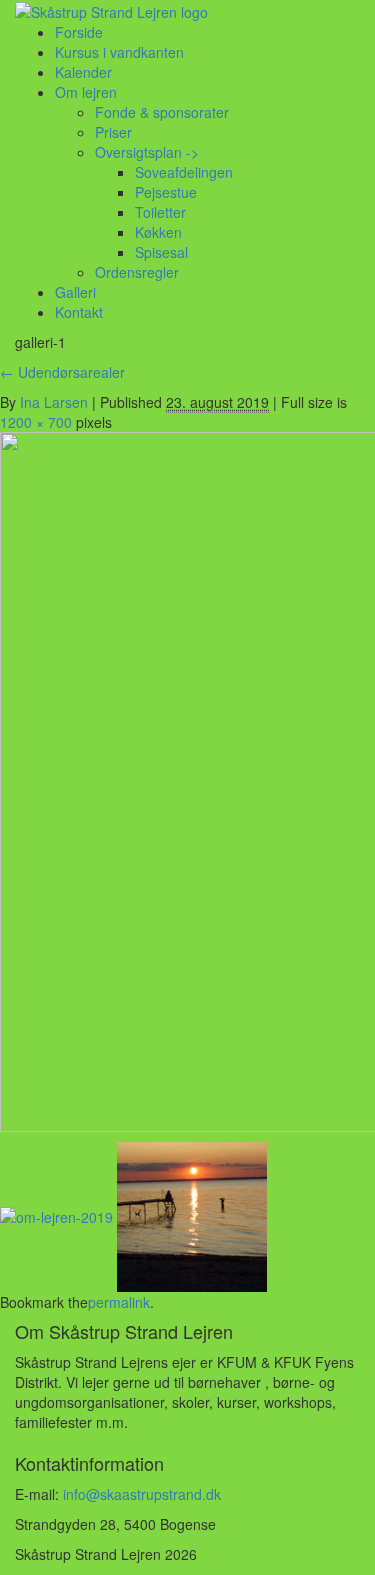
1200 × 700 (36, 422)
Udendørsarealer (62, 372)
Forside (79, 32)
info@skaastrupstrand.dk (142, 1494)
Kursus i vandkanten (119, 52)
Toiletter (160, 212)
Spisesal (161, 252)
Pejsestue (166, 192)
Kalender (83, 72)
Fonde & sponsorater (162, 112)
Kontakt (79, 312)
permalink (119, 1302)
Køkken (158, 232)
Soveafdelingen (184, 172)
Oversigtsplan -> (147, 152)
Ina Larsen (54, 402)
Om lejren (86, 92)
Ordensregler (137, 272)
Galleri (75, 292)
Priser (113, 132)
